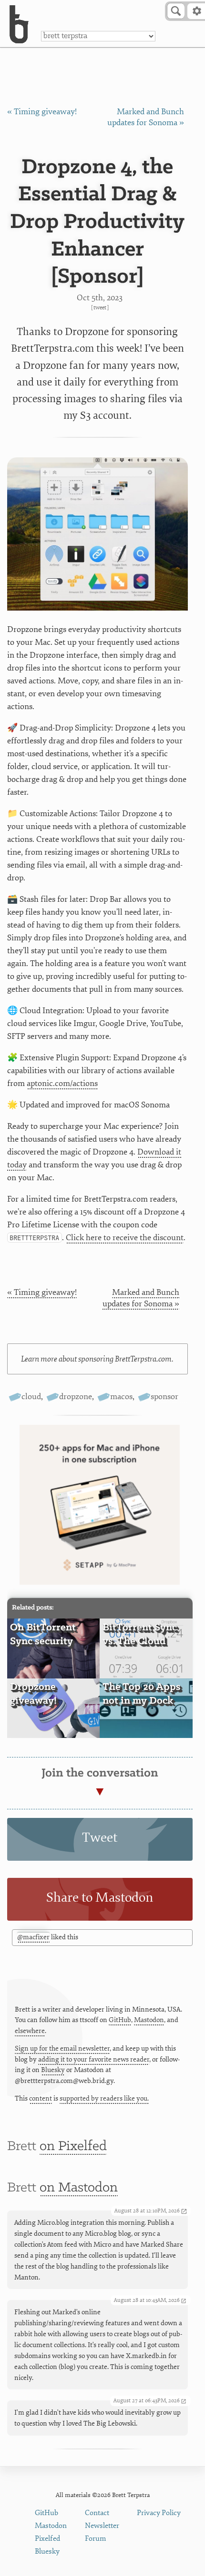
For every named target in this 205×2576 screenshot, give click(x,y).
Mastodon (149, 2020)
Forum (96, 2539)
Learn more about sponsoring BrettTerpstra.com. (97, 1359)
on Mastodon (79, 2188)
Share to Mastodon (100, 1898)
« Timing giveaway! (42, 112)
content (41, 2098)
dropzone (76, 1397)
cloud (31, 1397)
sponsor (164, 1397)
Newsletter (102, 2526)
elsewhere (30, 2031)
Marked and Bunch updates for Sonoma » (141, 1298)
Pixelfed (47, 2539)
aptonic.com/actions (62, 1083)
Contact (97, 2513)
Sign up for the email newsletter (62, 2048)
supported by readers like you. (104, 2098)
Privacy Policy (159, 2513)
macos (121, 1397)
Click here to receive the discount (125, 1238)
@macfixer (33, 1937)
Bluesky (53, 2070)
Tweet (100, 308)
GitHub (120, 2020)
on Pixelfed (73, 2147)
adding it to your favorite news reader (94, 2059)
